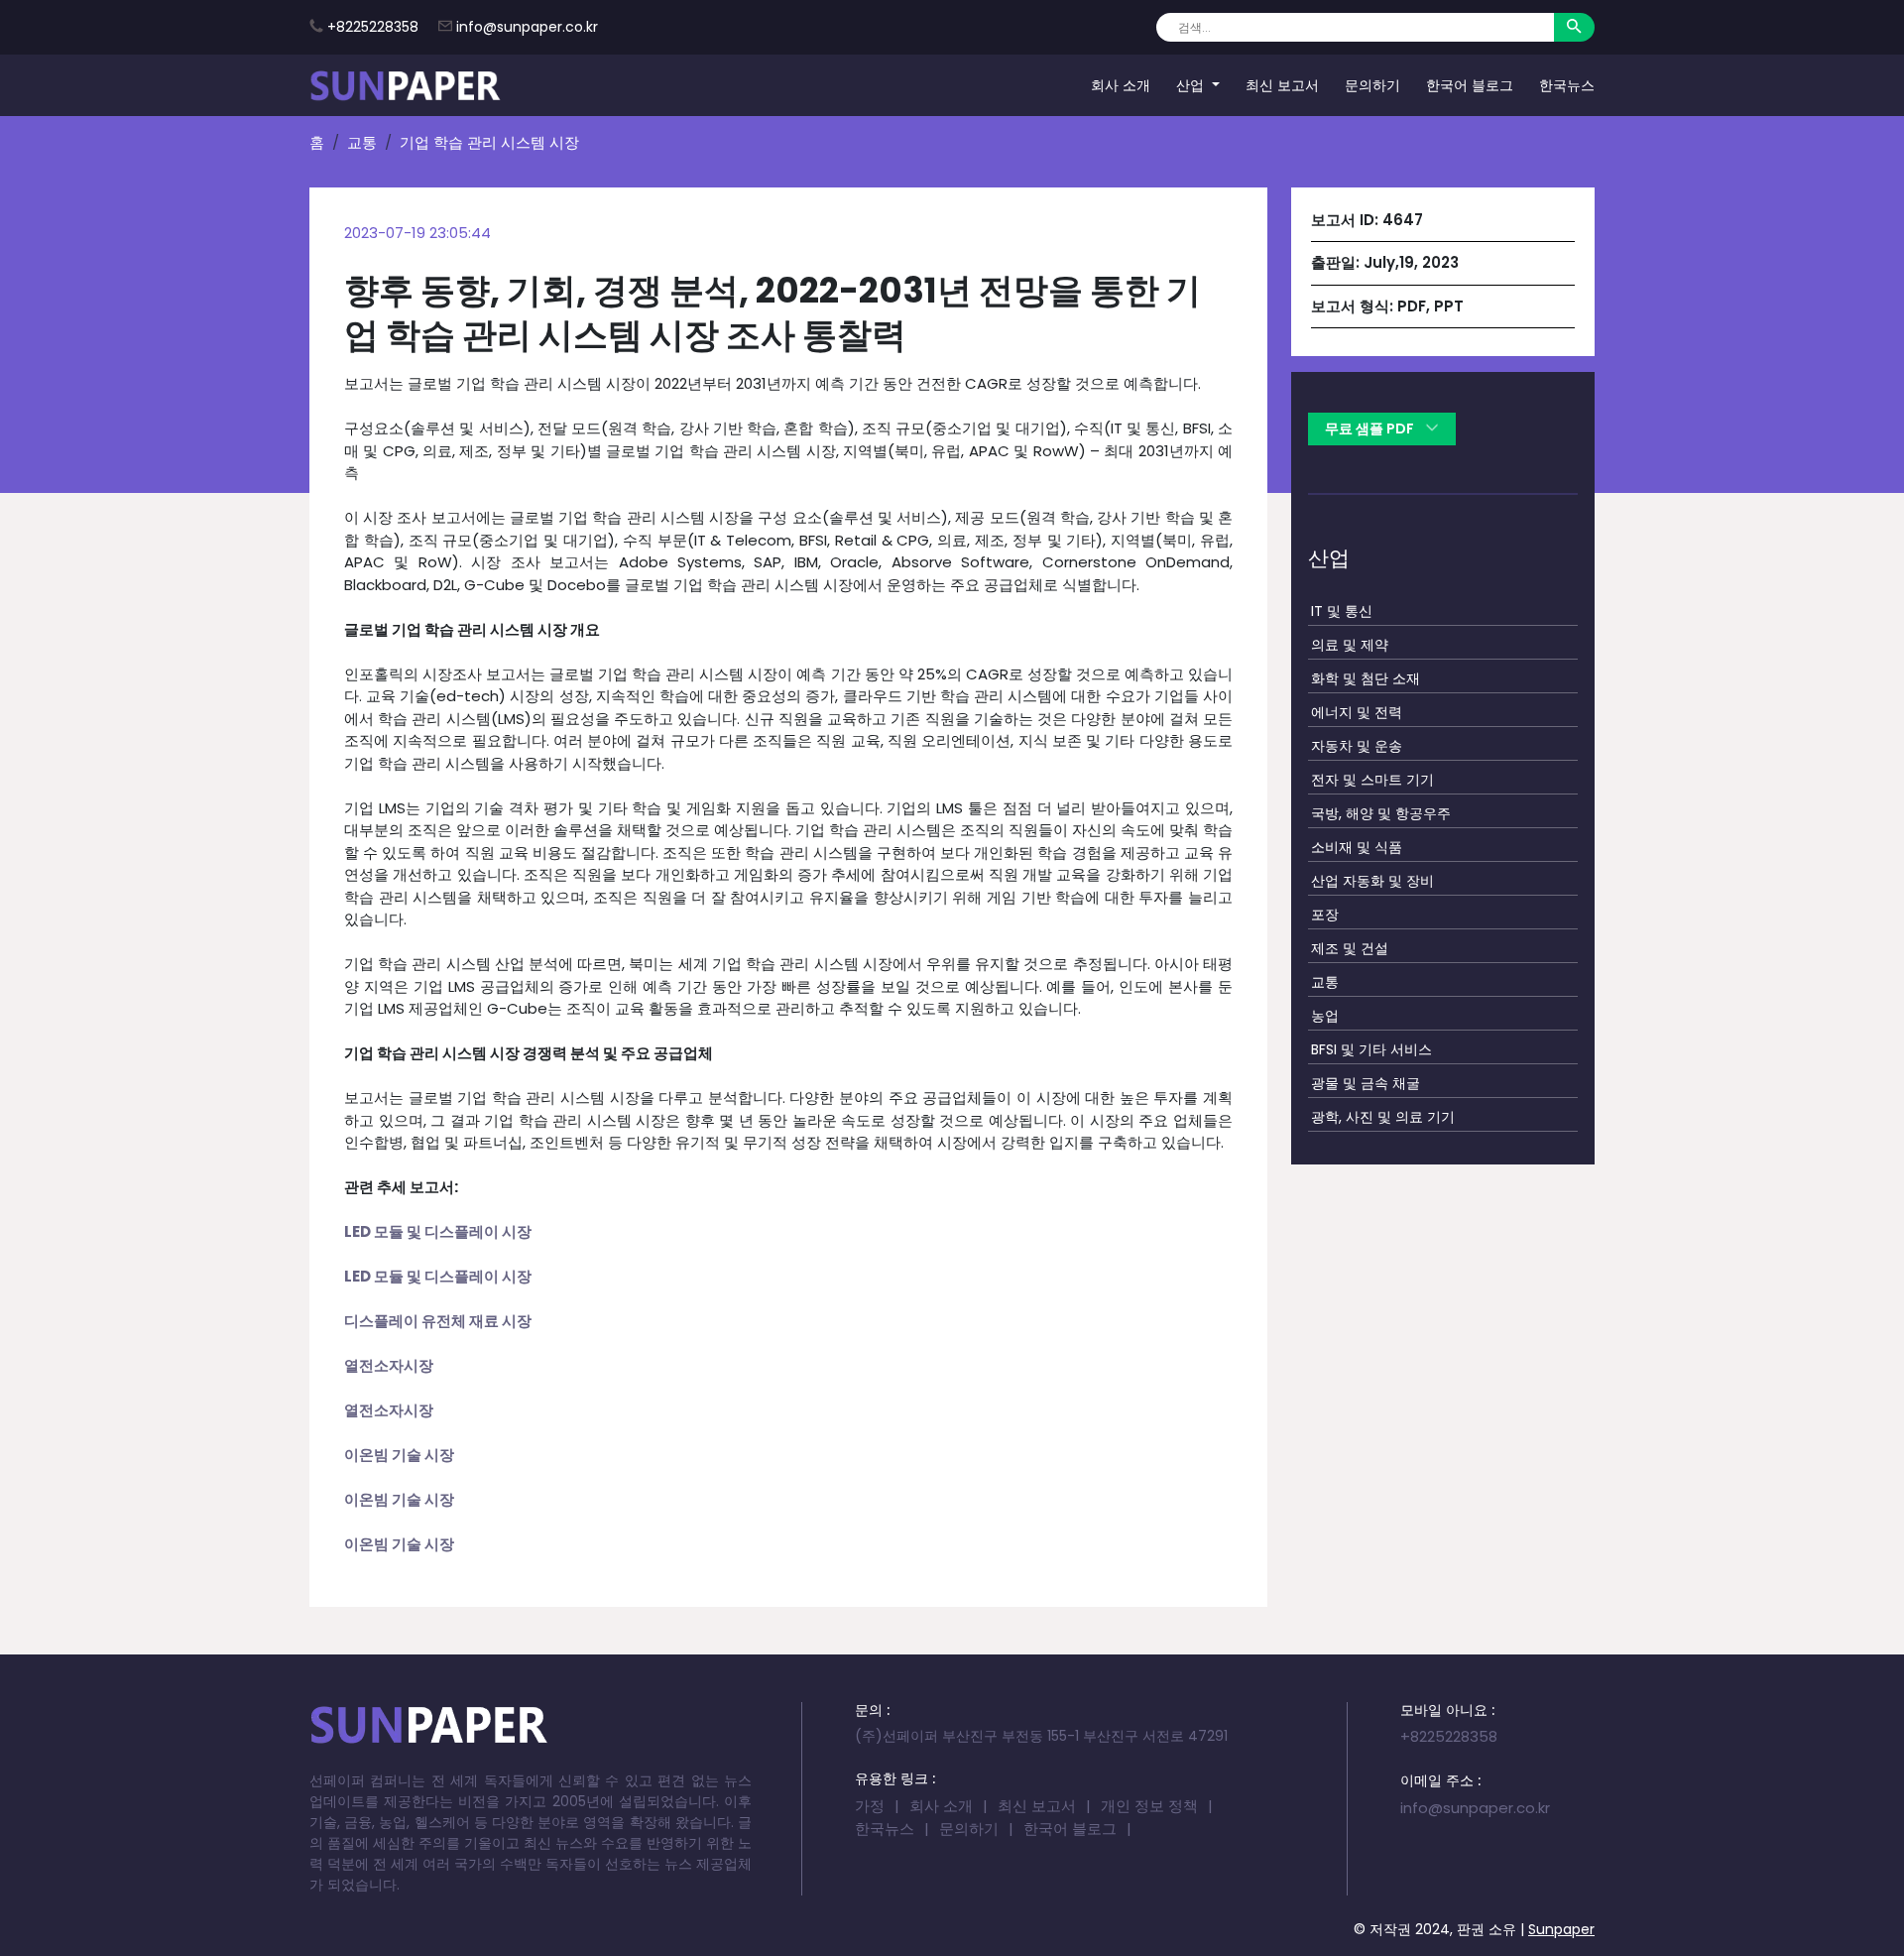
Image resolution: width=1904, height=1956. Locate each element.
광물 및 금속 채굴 (1366, 1082)
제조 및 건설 (1350, 947)
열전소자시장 (389, 1365)
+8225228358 (373, 27)
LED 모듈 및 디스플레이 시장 (438, 1231)
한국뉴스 (1567, 84)
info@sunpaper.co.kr (527, 27)
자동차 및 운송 (1357, 745)
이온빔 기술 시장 (399, 1455)
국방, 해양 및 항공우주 (1381, 812)
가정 (870, 1806)
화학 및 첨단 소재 (1366, 677)
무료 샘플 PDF (1371, 428)
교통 (362, 142)
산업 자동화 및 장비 (1372, 880)
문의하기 (1372, 84)
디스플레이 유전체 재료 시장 (439, 1321)
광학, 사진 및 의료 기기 (1383, 1116)
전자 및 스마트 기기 (1372, 779)
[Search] (1574, 27)
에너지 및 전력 (1357, 711)
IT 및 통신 (1342, 610)
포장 (1325, 914)
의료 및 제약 (1350, 644)
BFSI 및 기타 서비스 (1371, 1048)
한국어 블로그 (1470, 84)
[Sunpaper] (406, 85)
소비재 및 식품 (1357, 846)
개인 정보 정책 (1149, 1806)
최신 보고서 (1282, 84)
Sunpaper (1561, 1929)
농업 (1325, 1015)
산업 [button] (1192, 84)
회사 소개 (1121, 84)
